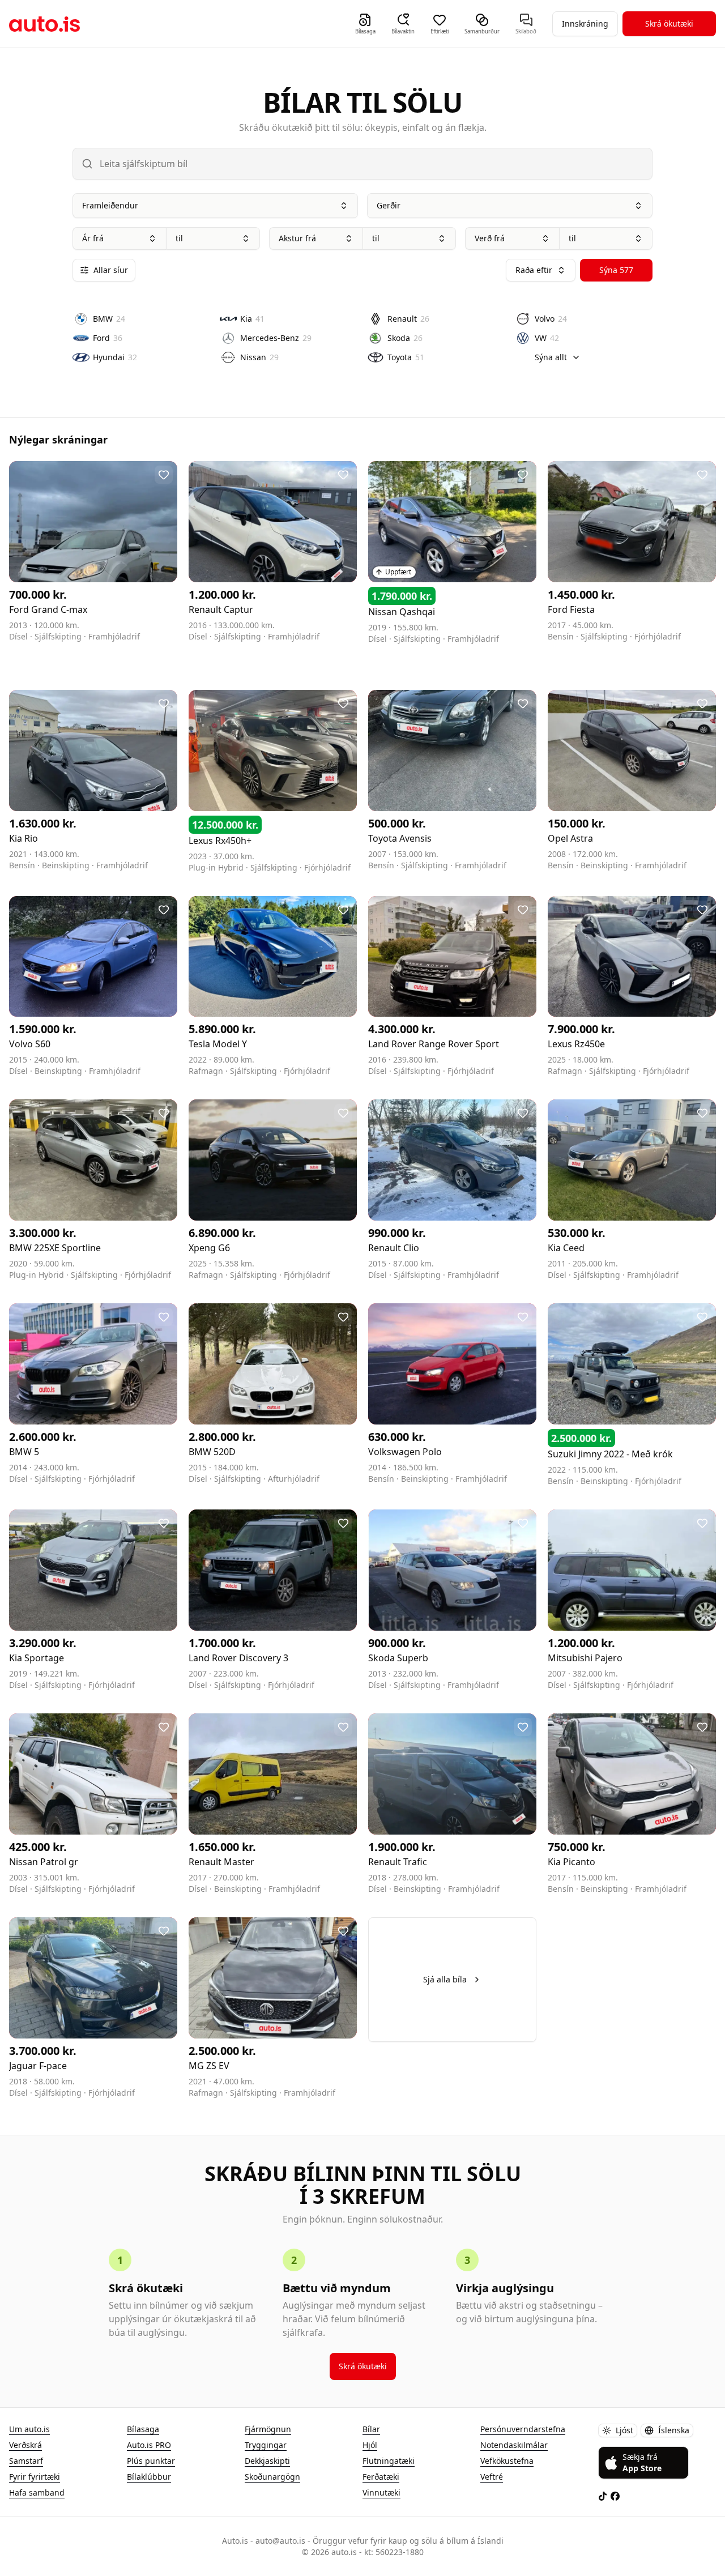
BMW (109, 319)
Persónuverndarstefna (523, 2429)
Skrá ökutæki (669, 24)
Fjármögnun (268, 2429)
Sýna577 (616, 270)
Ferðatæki (381, 2477)
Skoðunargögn (272, 2477)
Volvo (551, 319)
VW (547, 338)
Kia (252, 319)
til (179, 238)
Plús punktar (151, 2461)
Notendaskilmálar (514, 2445)
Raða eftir (534, 270)
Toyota (406, 357)
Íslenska (674, 2430)
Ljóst (624, 2430)
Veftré (492, 2477)
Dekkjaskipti (267, 2461)
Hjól (370, 2445)
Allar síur (111, 270)
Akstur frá (297, 238)
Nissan (259, 357)
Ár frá (93, 238)
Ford (108, 338)
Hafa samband (37, 2492)
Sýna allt (551, 357)
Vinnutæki (381, 2492)
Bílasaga (143, 2429)
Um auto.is (29, 2429)
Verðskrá (25, 2445)
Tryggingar (266, 2445)
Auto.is (44, 24)
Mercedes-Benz (276, 338)
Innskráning (585, 24)
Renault (408, 319)
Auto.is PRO (149, 2445)
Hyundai (115, 357)
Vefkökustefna (507, 2461)
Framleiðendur (110, 205)
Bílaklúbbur (149, 2477)
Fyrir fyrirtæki (35, 2477)
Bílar (371, 2429)
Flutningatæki (389, 2461)
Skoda (405, 338)
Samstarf (26, 2461)
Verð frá (490, 238)
